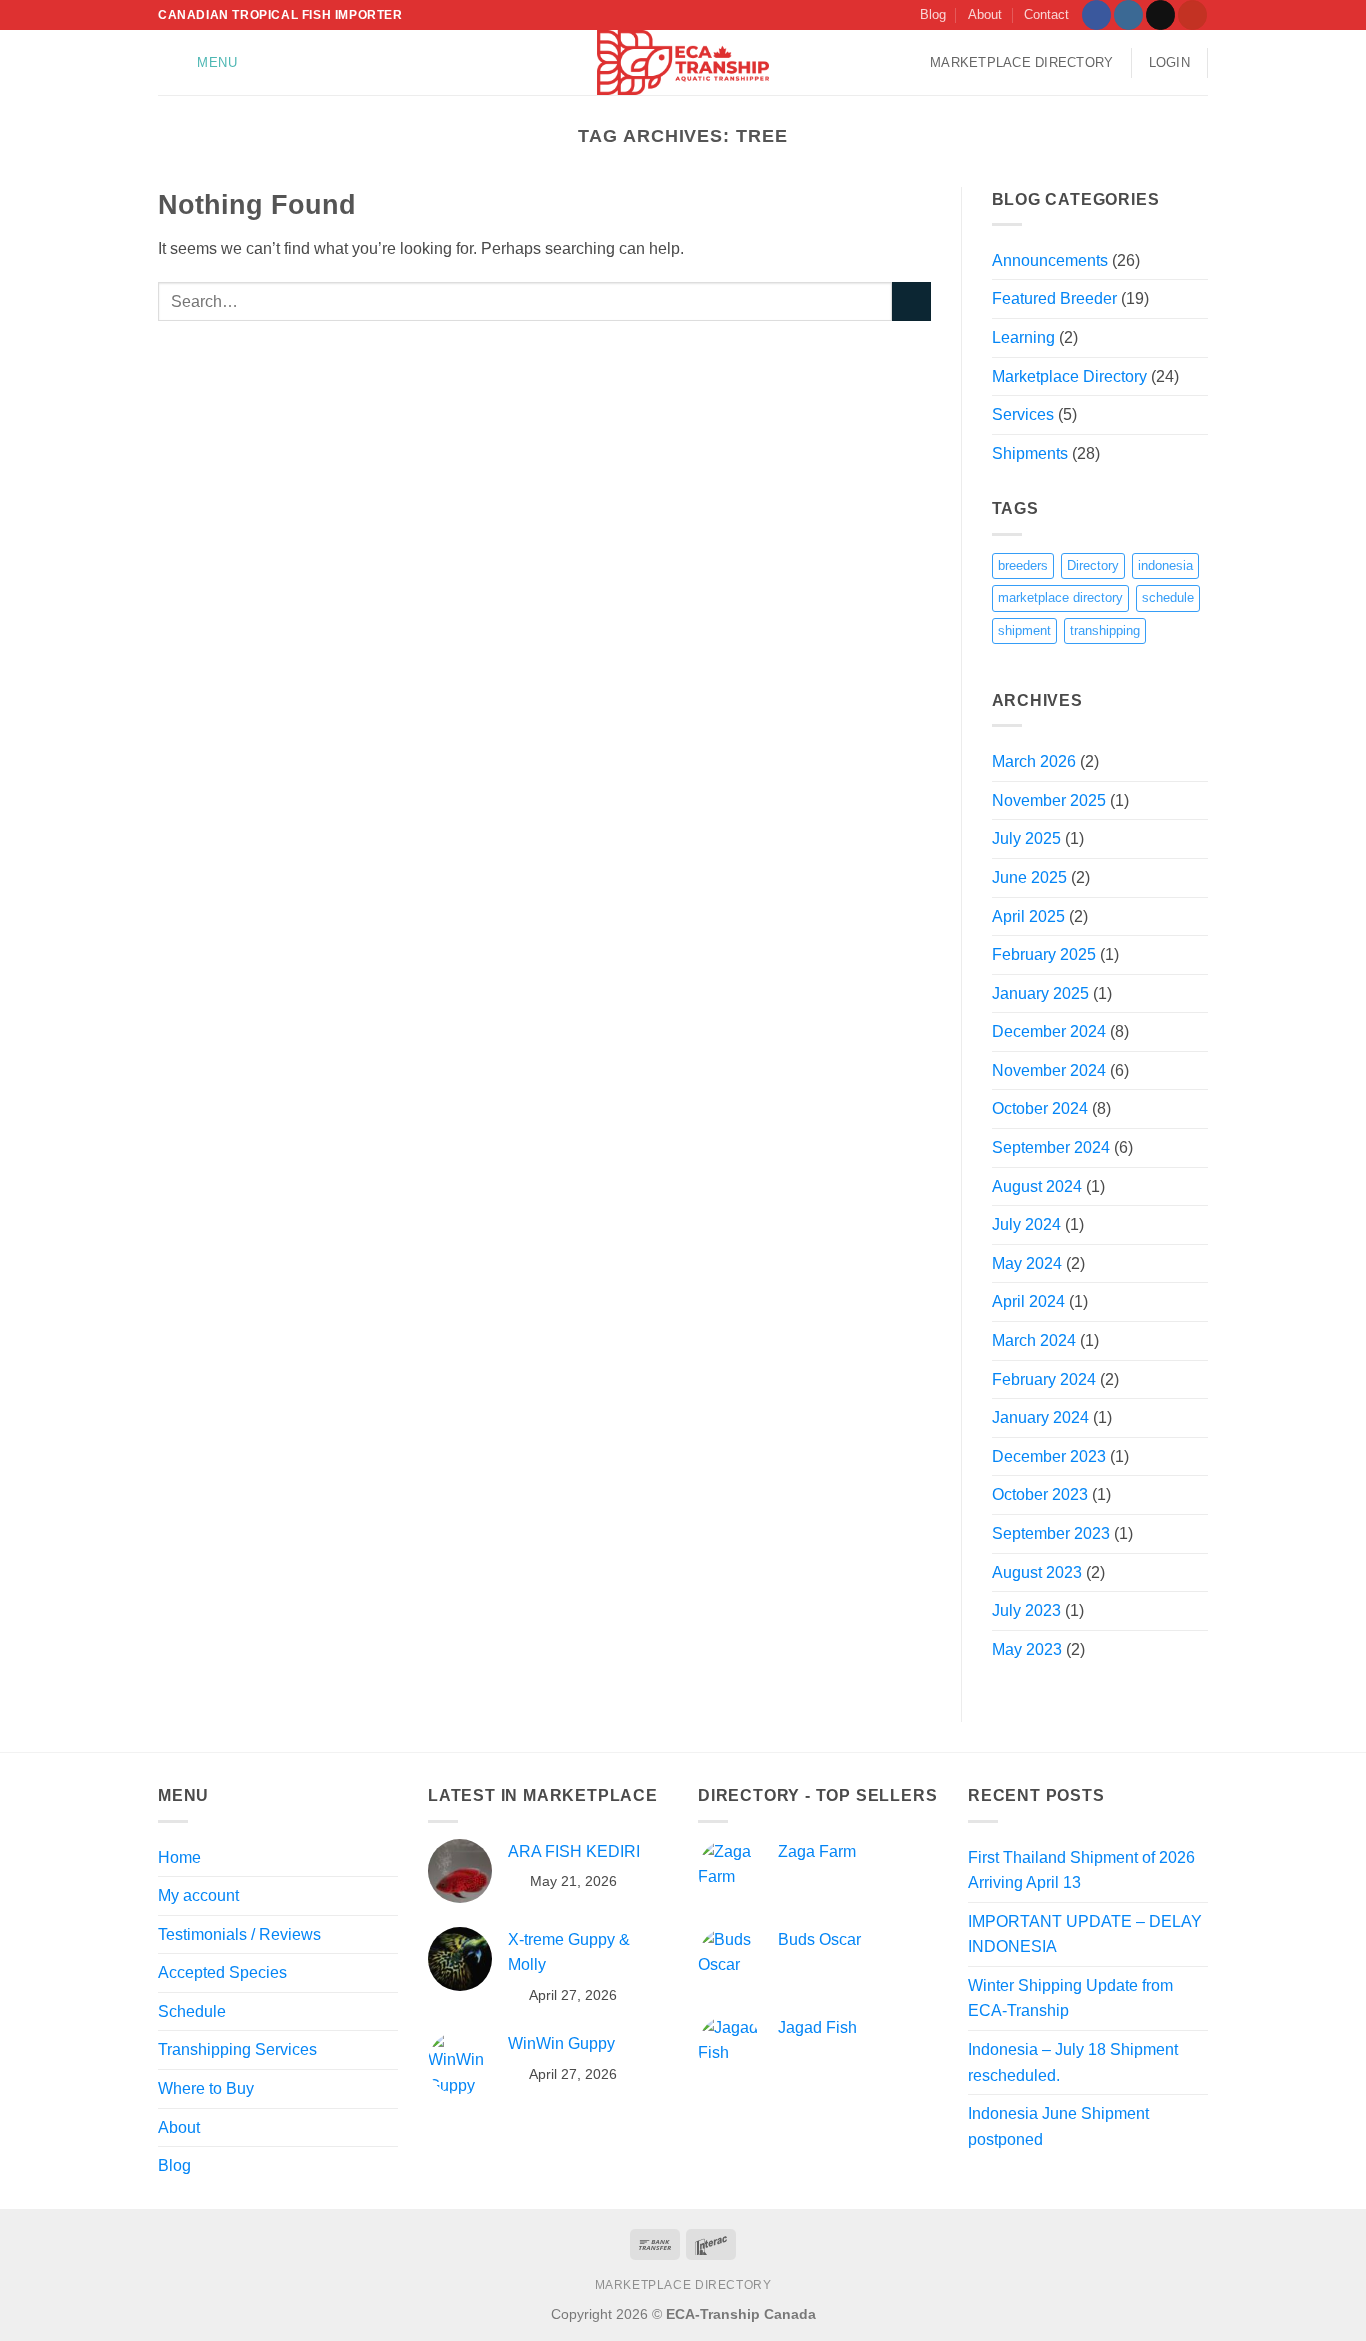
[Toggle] (386, 2089)
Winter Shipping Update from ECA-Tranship (1070, 1998)
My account (198, 1895)
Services (1023, 414)
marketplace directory (1060, 597)
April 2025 (1028, 916)
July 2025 (1026, 838)
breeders (1023, 565)
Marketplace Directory (1021, 62)
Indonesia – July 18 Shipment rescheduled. (1073, 2062)
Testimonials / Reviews (239, 1934)
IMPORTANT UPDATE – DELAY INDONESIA (1085, 1934)
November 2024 (1049, 1070)
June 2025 (1029, 877)
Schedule (192, 2011)
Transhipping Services (237, 2049)
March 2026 (1034, 761)
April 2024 (1028, 1301)
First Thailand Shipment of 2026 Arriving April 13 (1081, 1870)
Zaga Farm (817, 1851)
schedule (1168, 597)
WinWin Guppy (561, 2043)
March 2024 (1034, 1340)
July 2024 (1026, 1224)
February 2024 (1044, 1379)
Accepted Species (222, 1972)
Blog (933, 14)
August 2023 (1037, 1572)
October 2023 (1040, 1494)
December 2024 (1049, 1031)
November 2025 (1049, 800)
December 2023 (1049, 1456)
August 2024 (1037, 1186)
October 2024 (1040, 1108)
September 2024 (1051, 1147)
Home (179, 1857)
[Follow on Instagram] (1128, 15)
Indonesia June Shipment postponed (1058, 2126)
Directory (1093, 565)
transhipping (1105, 630)
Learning (1023, 337)
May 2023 (1027, 1649)
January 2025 (1040, 993)
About (985, 14)
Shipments (1030, 453)
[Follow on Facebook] (1096, 15)
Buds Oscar (819, 1939)
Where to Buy (206, 2088)
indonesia (1165, 565)
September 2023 (1051, 1533)
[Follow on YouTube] (1192, 15)
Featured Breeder (1054, 298)
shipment (1024, 630)
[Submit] (911, 301)
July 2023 (1026, 1610)
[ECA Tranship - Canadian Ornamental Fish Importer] (683, 62)
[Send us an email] (1160, 15)
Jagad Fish (817, 2027)
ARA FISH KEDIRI (574, 1851)
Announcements (1050, 260)
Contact (1046, 14)
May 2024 (1027, 1263)
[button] (202, 62)
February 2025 (1044, 954)
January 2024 (1040, 1417)
